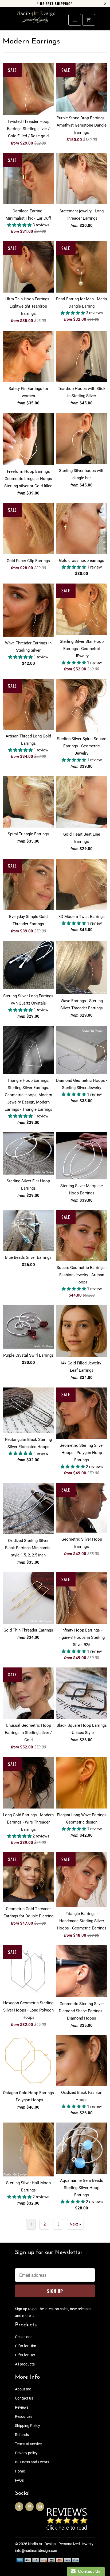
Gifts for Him (25, 2346)
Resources (24, 2416)
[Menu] (75, 20)
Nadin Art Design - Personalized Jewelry (61, 2544)
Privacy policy (26, 2453)
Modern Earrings (31, 42)
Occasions (24, 2337)
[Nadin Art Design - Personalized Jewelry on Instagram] (40, 2507)
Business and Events (32, 2462)
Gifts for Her (25, 2355)
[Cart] (89, 20)
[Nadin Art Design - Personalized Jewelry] (36, 21)
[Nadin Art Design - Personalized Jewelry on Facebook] (19, 2507)
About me (23, 2389)
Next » (75, 2224)
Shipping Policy (27, 2426)
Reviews (22, 2407)
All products (25, 2364)
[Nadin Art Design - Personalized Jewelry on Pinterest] (30, 2507)
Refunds (22, 2435)
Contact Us (88, 2571)
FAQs (19, 2480)
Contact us (24, 2398)
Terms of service (28, 2444)
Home (20, 2471)
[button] (20, 225)
